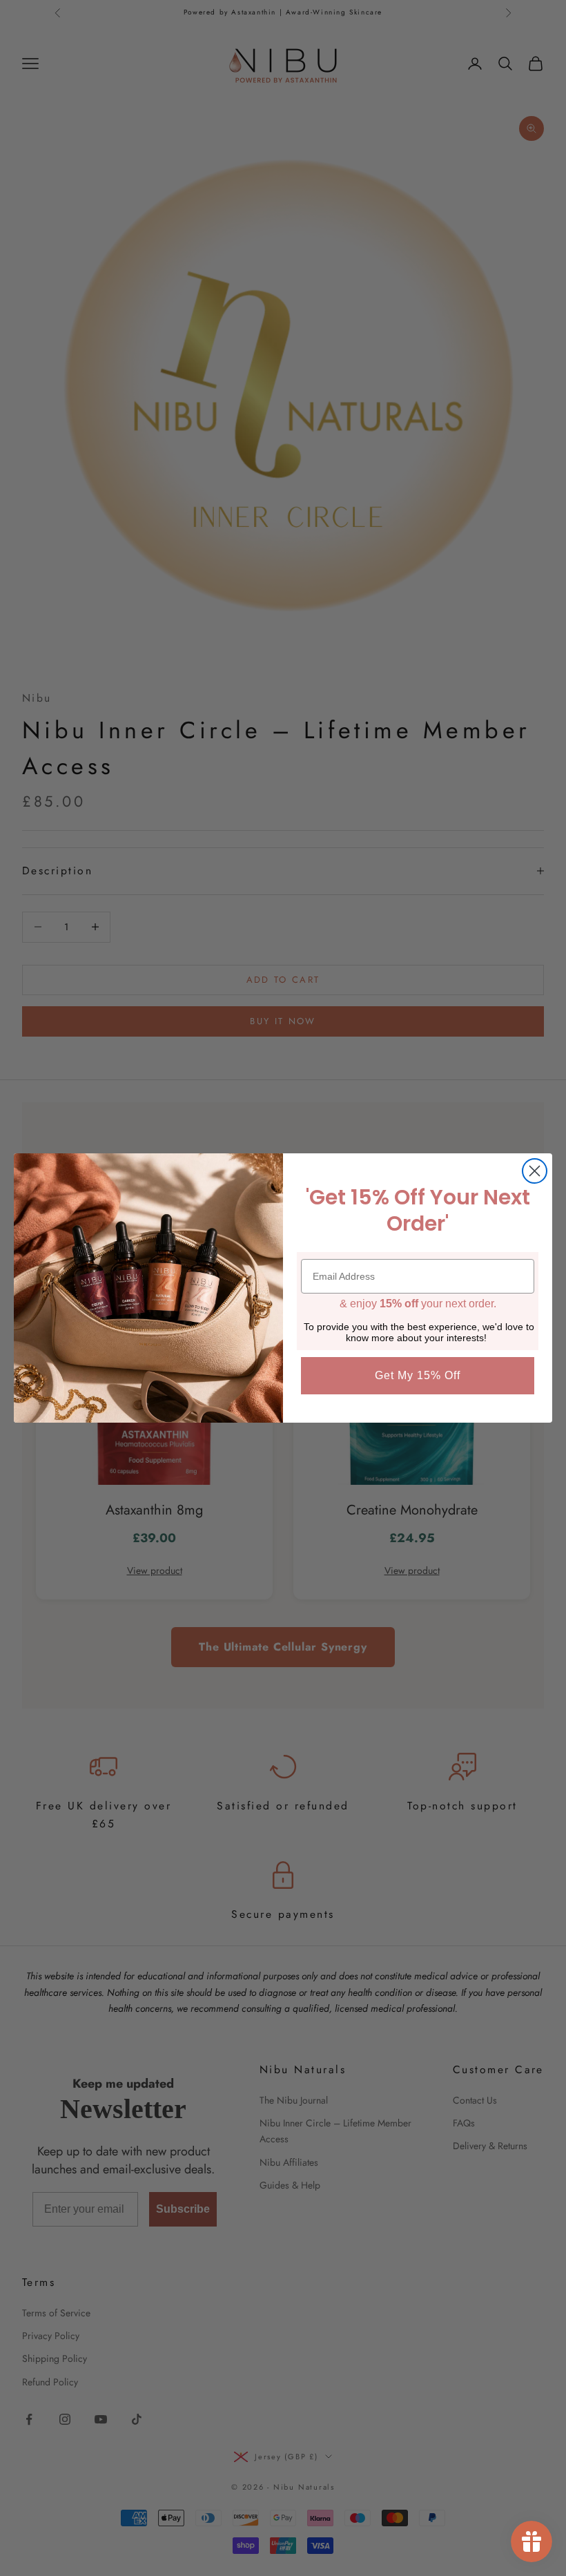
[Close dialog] (535, 1171)
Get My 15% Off (418, 1375)
